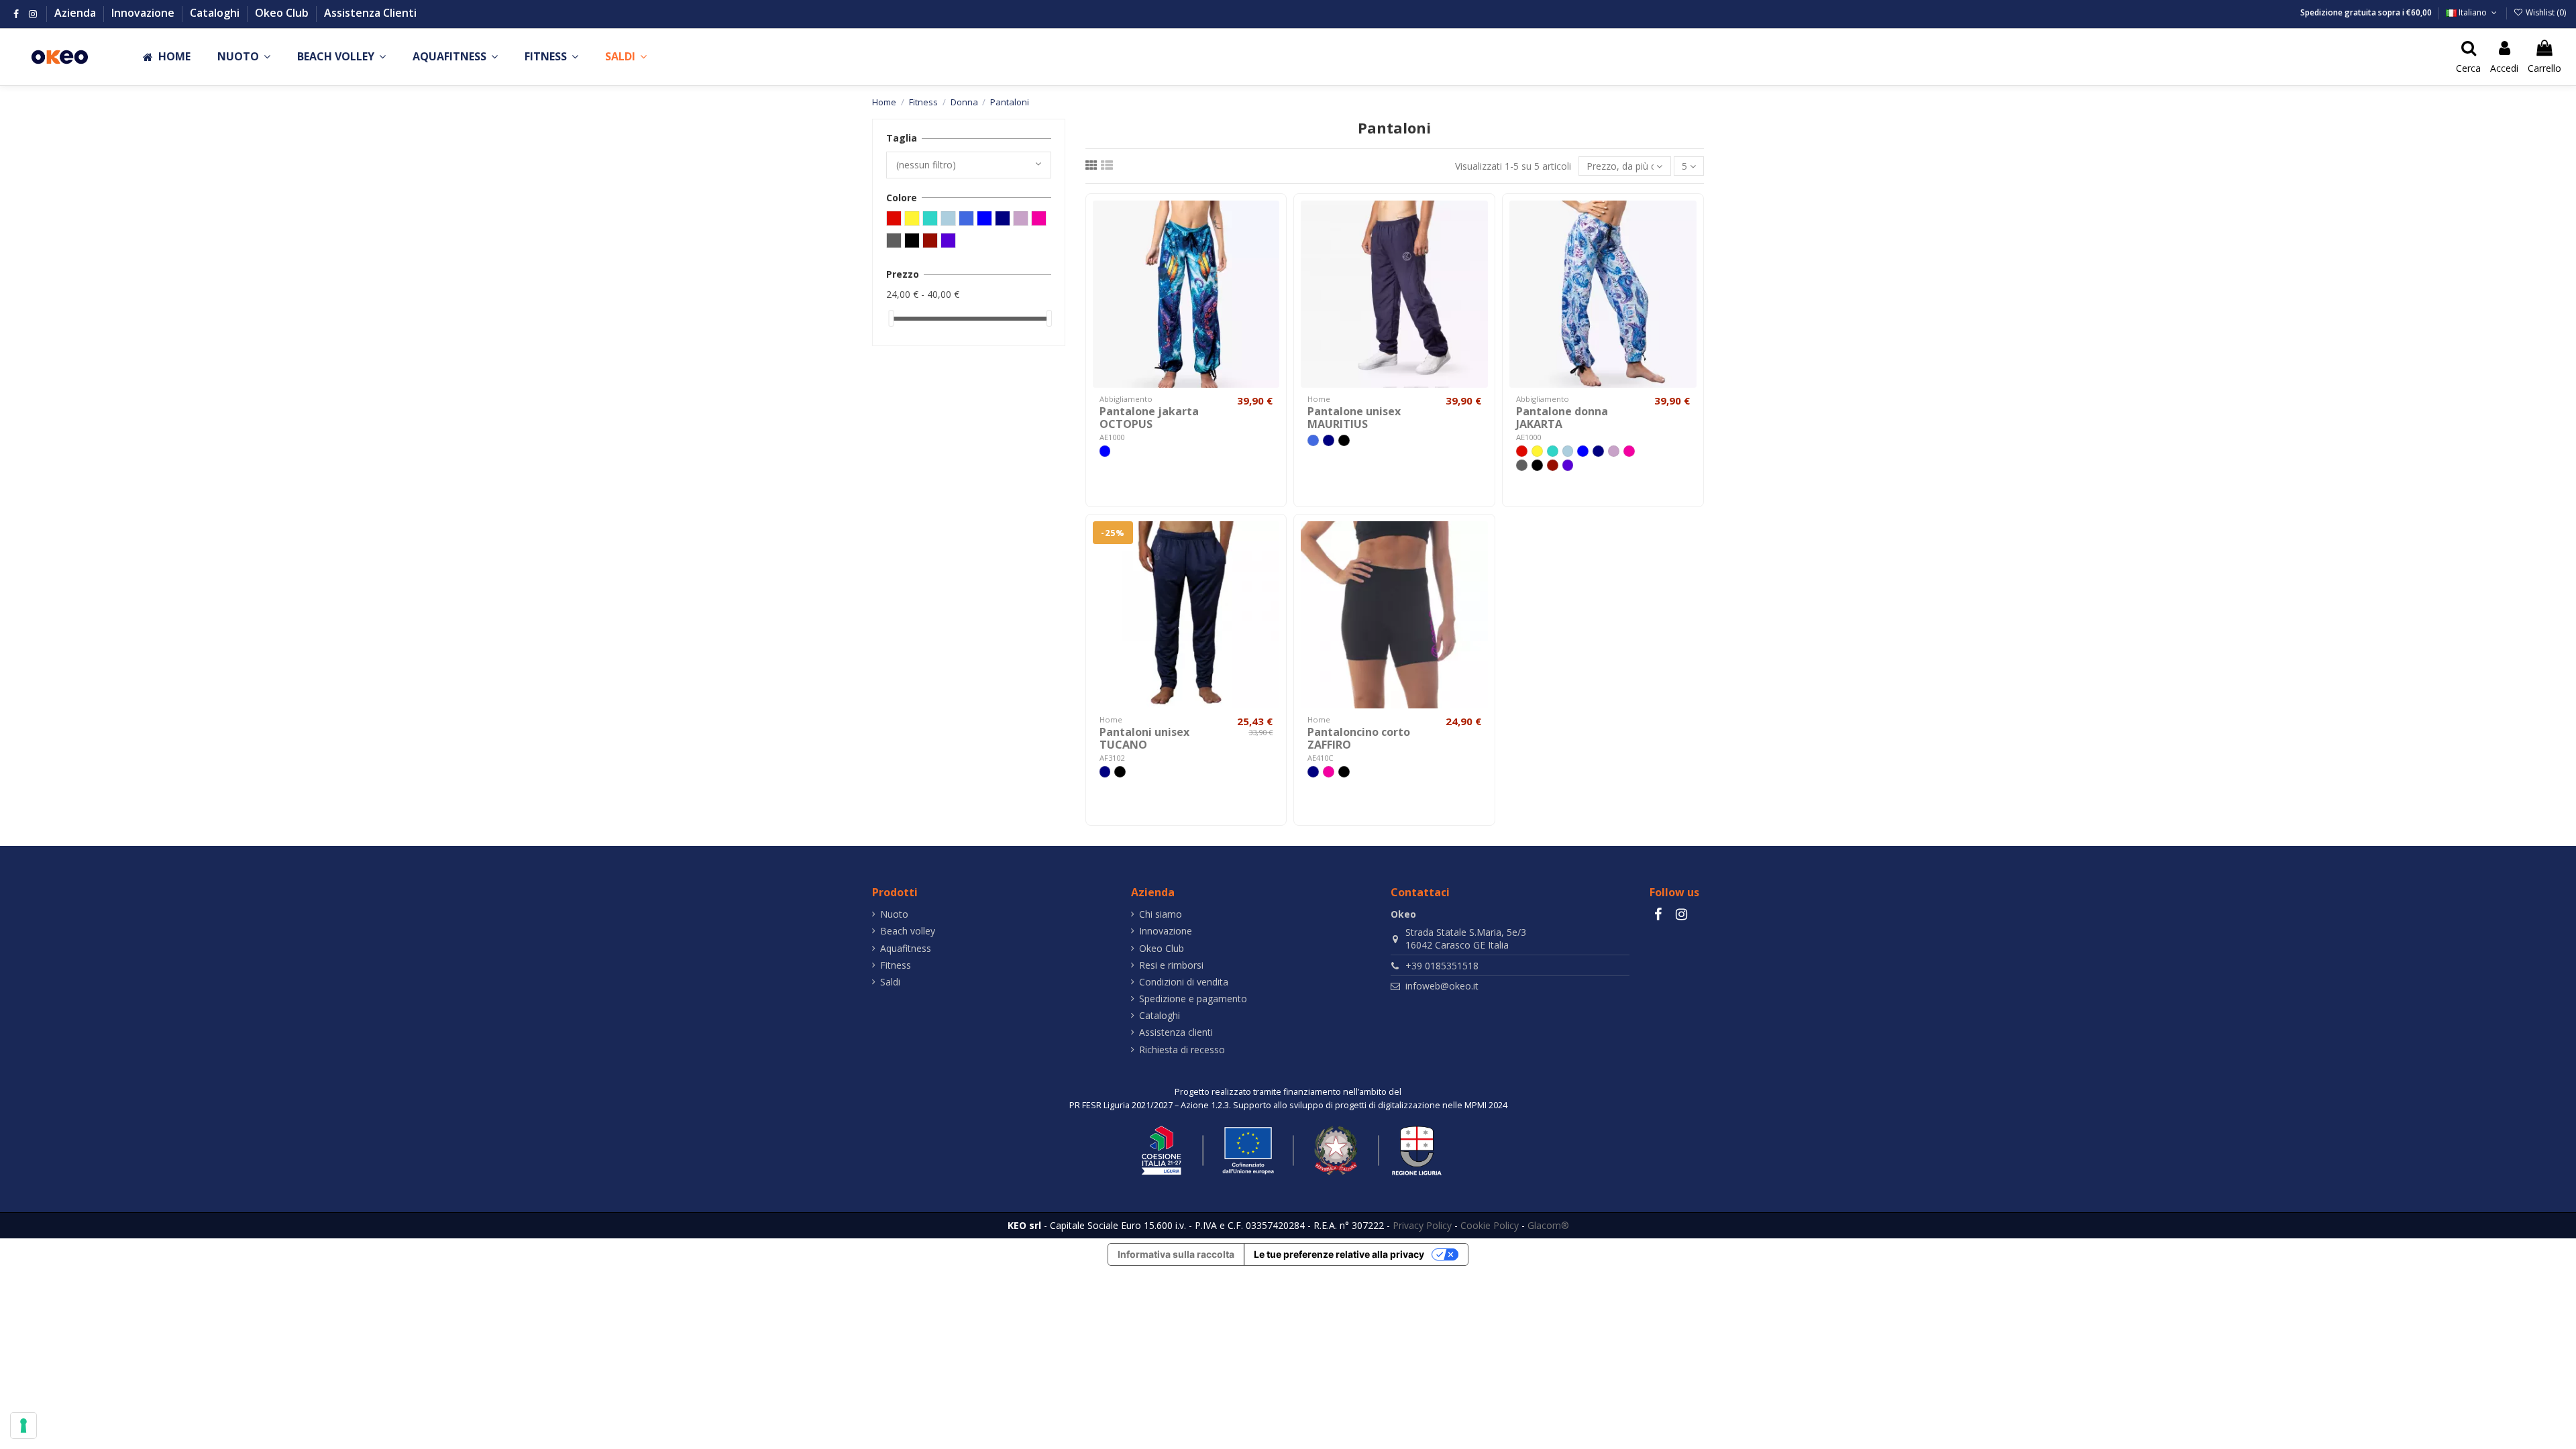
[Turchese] (1553, 451)
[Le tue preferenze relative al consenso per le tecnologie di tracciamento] (23, 1426)
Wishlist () (2545, 12)
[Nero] (1344, 440)
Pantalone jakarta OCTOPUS (1149, 418)
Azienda (76, 13)
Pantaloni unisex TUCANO (1144, 738)
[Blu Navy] (1329, 440)
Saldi (890, 982)
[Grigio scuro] (1522, 465)
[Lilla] (1614, 451)
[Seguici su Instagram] (33, 14)
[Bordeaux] (1553, 465)
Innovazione (144, 13)
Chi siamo (1161, 914)
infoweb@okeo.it (1442, 986)
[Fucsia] (1629, 451)
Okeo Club (283, 13)
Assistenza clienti (1176, 1032)
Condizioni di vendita (1184, 982)
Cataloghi (216, 13)
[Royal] (1313, 440)
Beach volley (908, 931)
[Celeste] (1568, 451)
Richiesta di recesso (1182, 1050)
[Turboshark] (1568, 465)
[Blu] (1105, 451)
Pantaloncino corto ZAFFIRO (1359, 738)
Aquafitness (906, 948)
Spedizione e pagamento (1193, 999)
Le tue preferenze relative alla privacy (1339, 1254)
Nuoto (894, 914)
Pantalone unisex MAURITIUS (1354, 418)
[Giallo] (1537, 451)
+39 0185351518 (1442, 966)
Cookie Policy (1490, 1225)
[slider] (891, 318)
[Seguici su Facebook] (16, 14)
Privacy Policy (1422, 1225)
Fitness (896, 965)
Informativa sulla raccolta (1176, 1254)
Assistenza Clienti (370, 13)
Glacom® (1548, 1225)
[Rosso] (1522, 451)
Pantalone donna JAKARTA (1562, 418)
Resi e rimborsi (1171, 965)
